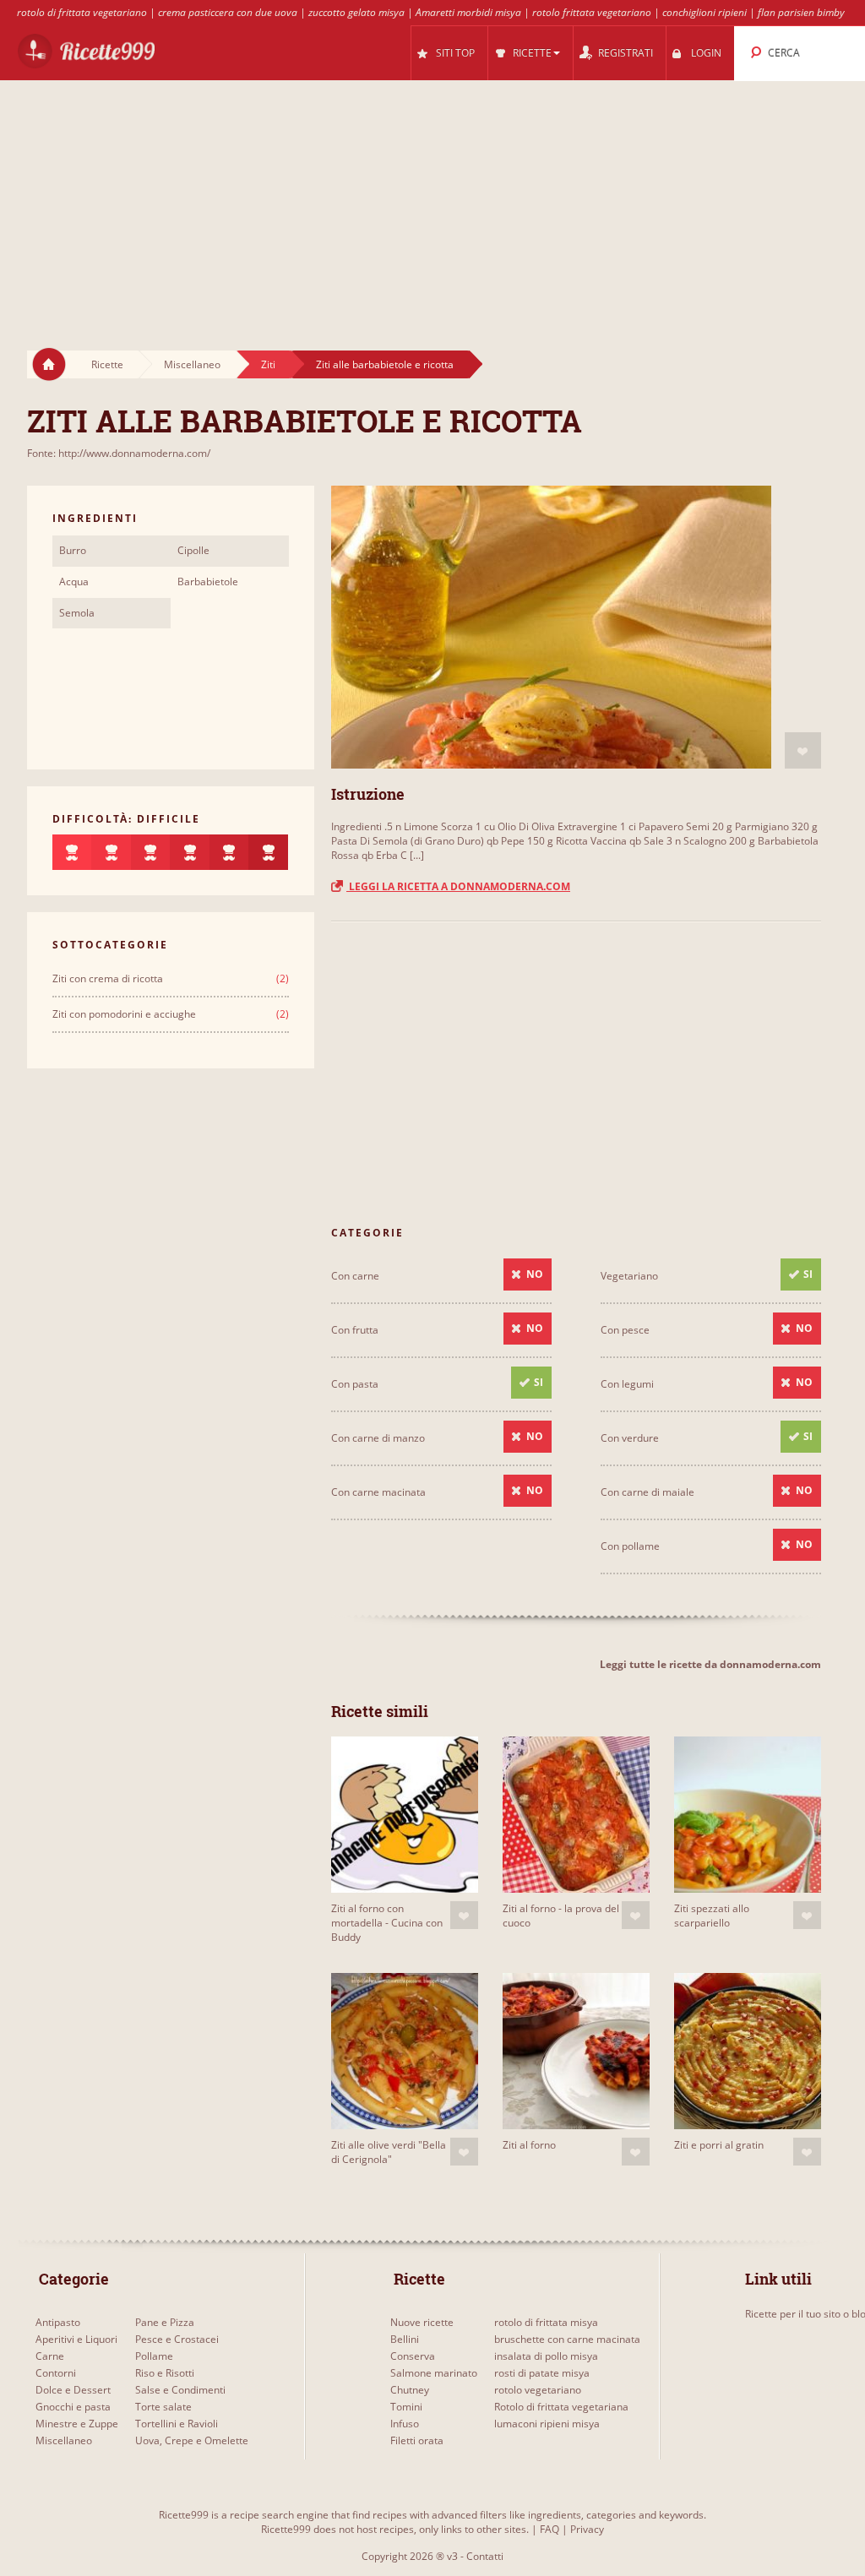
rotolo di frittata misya (546, 2322)
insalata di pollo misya (546, 2356)
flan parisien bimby (801, 12)
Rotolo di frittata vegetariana (561, 2407)
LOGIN (706, 53)
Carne (50, 2356)
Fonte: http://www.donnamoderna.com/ (119, 453)
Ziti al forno (529, 2145)
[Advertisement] (432, 199)
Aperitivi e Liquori (76, 2339)
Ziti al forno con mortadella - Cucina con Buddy (387, 1923)
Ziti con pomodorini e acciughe (124, 1014)
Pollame (154, 2356)
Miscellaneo (192, 364)
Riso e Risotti (165, 2373)
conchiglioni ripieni (705, 12)
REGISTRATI (626, 53)
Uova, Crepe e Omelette (192, 2440)
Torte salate (163, 2407)
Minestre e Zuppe (77, 2424)
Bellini (405, 2339)
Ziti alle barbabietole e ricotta (385, 364)
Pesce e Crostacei (177, 2339)
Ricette (107, 364)
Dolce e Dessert (73, 2390)
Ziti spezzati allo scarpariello (712, 1916)
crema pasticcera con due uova (228, 12)
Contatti (485, 2556)
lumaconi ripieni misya (547, 2424)
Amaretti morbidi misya (468, 12)
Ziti (268, 364)
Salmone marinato (434, 2373)
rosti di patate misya (542, 2373)
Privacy (587, 2529)
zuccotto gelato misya (356, 12)
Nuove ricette (422, 2322)
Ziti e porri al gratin (719, 2145)
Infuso (405, 2424)
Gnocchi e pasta (73, 2407)
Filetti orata (417, 2440)
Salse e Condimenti (180, 2390)
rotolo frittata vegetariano (592, 12)
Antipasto (58, 2322)
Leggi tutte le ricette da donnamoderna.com (710, 1664)
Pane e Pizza (165, 2322)
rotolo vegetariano (538, 2390)
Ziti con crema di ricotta (108, 978)
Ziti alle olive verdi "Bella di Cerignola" (389, 2152)
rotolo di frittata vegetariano (82, 12)
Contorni (56, 2373)
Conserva (413, 2356)
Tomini (406, 2407)
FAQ (549, 2529)
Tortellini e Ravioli (177, 2424)
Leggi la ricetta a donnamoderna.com (458, 886)
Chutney (410, 2390)
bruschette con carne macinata (567, 2339)
